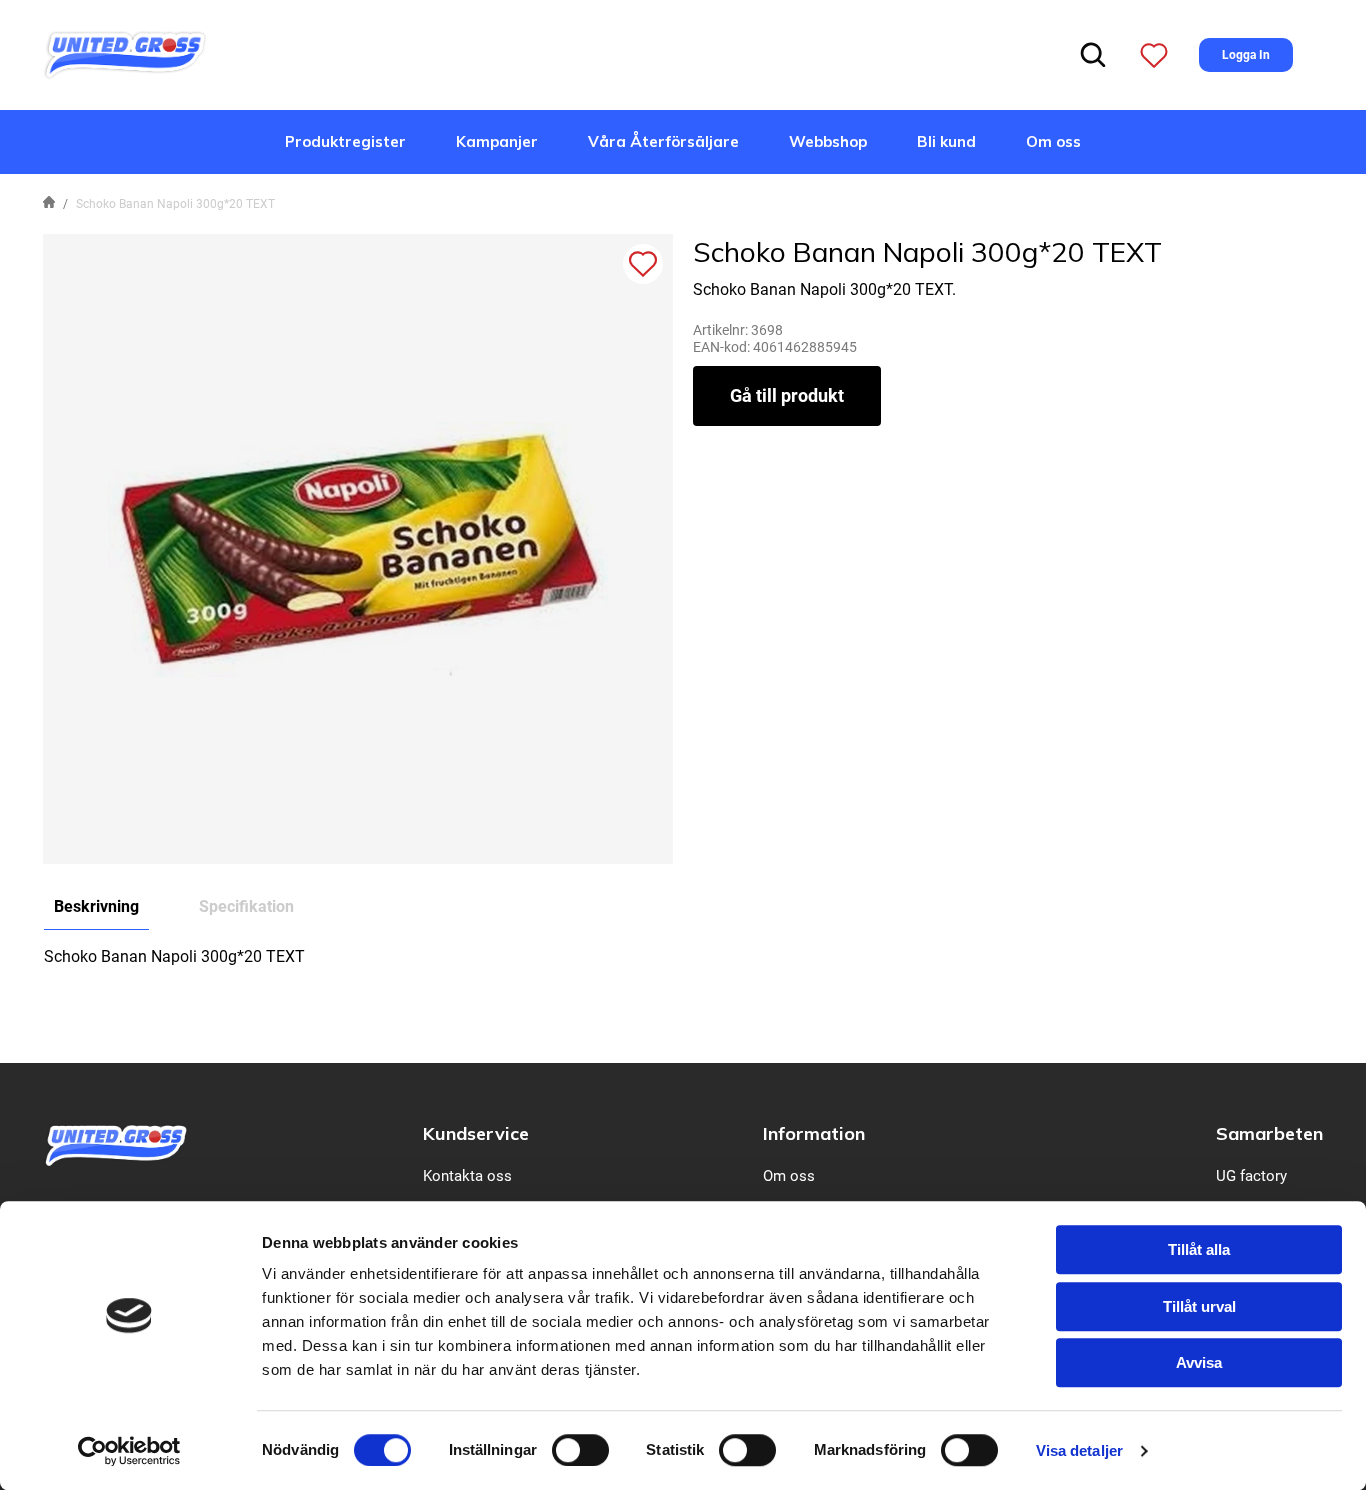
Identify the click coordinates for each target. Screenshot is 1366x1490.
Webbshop (828, 141)
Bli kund (946, 141)
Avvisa (1199, 1362)
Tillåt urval (1199, 1306)
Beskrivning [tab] (96, 906)
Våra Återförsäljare (663, 141)
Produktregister (345, 141)
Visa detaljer (1079, 1450)
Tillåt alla (1199, 1249)
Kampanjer (497, 141)
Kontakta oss (467, 1176)
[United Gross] (125, 53)
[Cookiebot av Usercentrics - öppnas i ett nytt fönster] (129, 1451)
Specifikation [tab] (246, 906)
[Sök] (1093, 55)
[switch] (580, 1450)
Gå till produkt (787, 395)
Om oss (1053, 141)
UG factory (1251, 1176)
